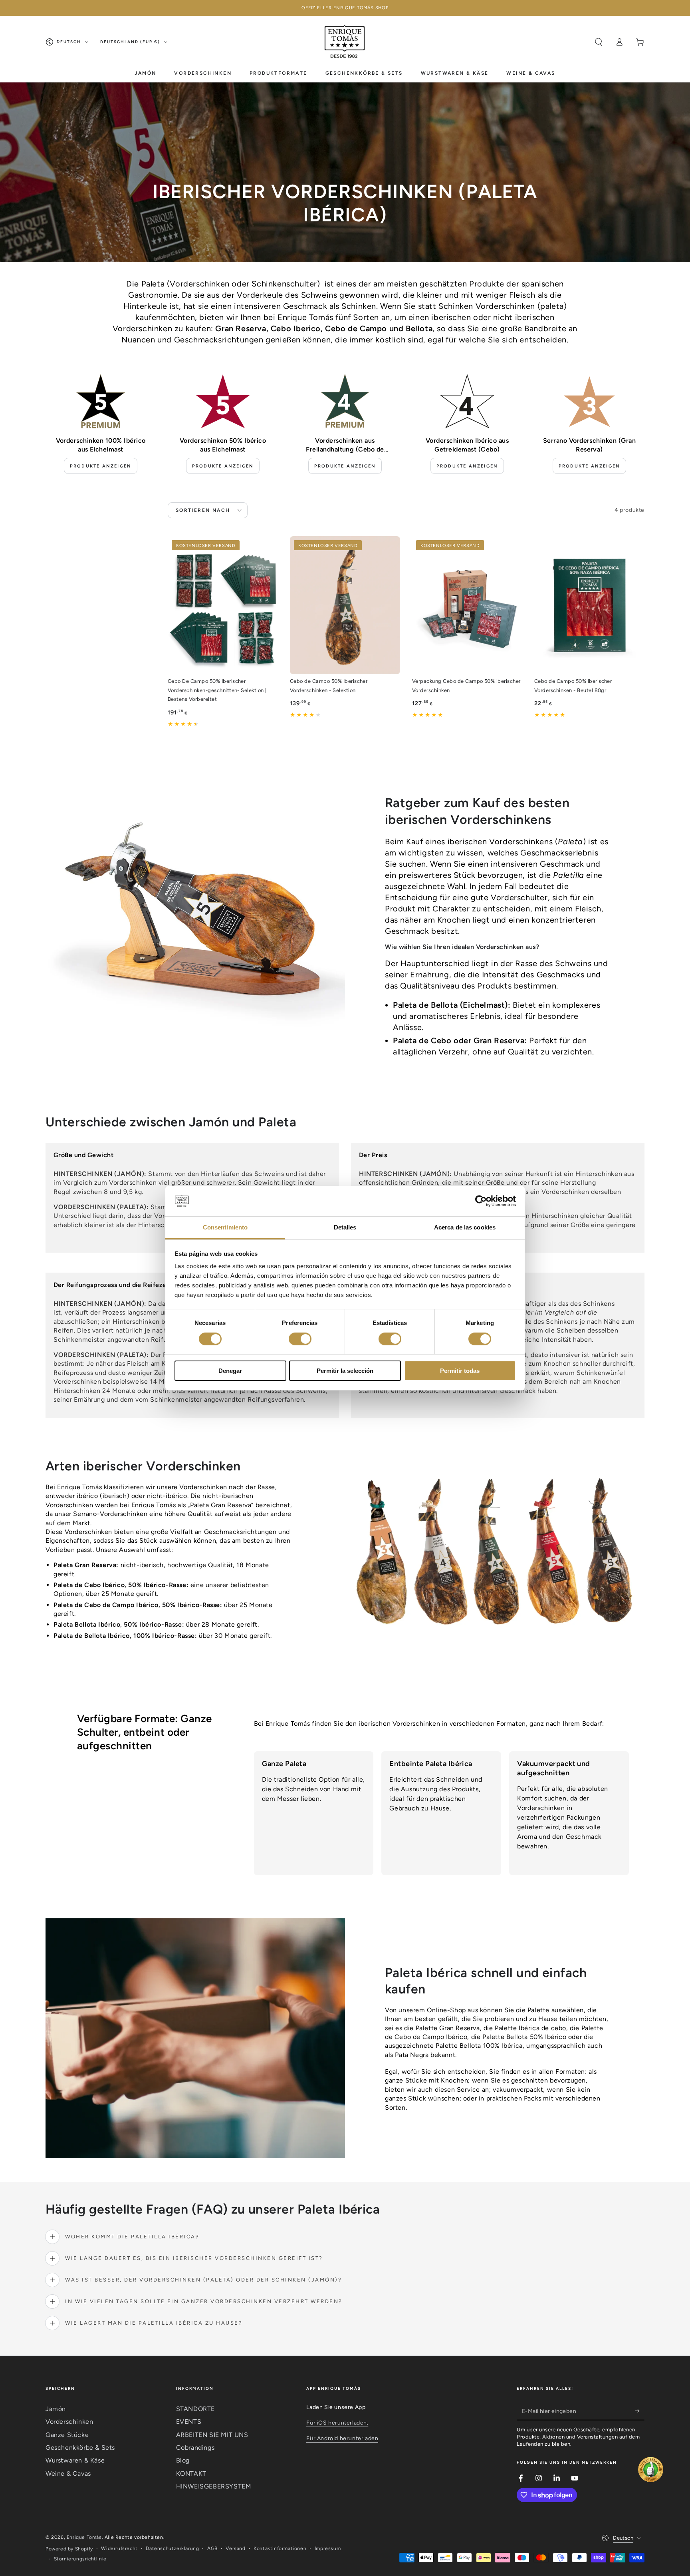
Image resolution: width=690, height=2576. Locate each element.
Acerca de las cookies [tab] (465, 1227)
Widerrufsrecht (119, 2548)
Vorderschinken (69, 2422)
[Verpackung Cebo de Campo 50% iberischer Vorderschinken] (467, 605)
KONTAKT (191, 2474)
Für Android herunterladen (342, 2438)
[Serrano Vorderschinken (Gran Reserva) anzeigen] (589, 401)
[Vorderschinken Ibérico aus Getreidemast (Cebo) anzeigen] (467, 401)
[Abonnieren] (640, 2411)
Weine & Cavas (68, 2474)
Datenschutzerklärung (172, 2548)
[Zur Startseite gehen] (345, 42)
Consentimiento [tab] (225, 1227)
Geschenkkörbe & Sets (80, 2448)
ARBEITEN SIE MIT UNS (212, 2435)
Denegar (230, 1371)
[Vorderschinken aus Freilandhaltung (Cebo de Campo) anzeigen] (345, 401)
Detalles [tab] (345, 1227)
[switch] (300, 1339)
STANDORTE (195, 2409)
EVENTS (189, 2422)
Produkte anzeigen (101, 466)
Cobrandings (195, 2448)
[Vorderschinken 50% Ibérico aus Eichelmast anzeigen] (223, 401)
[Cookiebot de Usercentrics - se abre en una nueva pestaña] (481, 1201)
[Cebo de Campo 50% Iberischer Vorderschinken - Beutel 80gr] (589, 605)
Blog (183, 2460)
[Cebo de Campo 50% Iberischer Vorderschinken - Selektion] (345, 605)
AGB (212, 2548)
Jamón (56, 2409)
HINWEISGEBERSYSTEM (214, 2486)
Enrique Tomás (84, 2537)
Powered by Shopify (69, 2549)
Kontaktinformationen (280, 2548)
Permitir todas (460, 1371)
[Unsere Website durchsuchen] (599, 42)
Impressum (328, 2548)
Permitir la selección (345, 1371)
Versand (235, 2548)
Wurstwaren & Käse (75, 2460)
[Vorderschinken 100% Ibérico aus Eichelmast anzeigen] (101, 401)
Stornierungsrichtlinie (80, 2559)
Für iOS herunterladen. (337, 2423)
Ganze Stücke (67, 2435)
